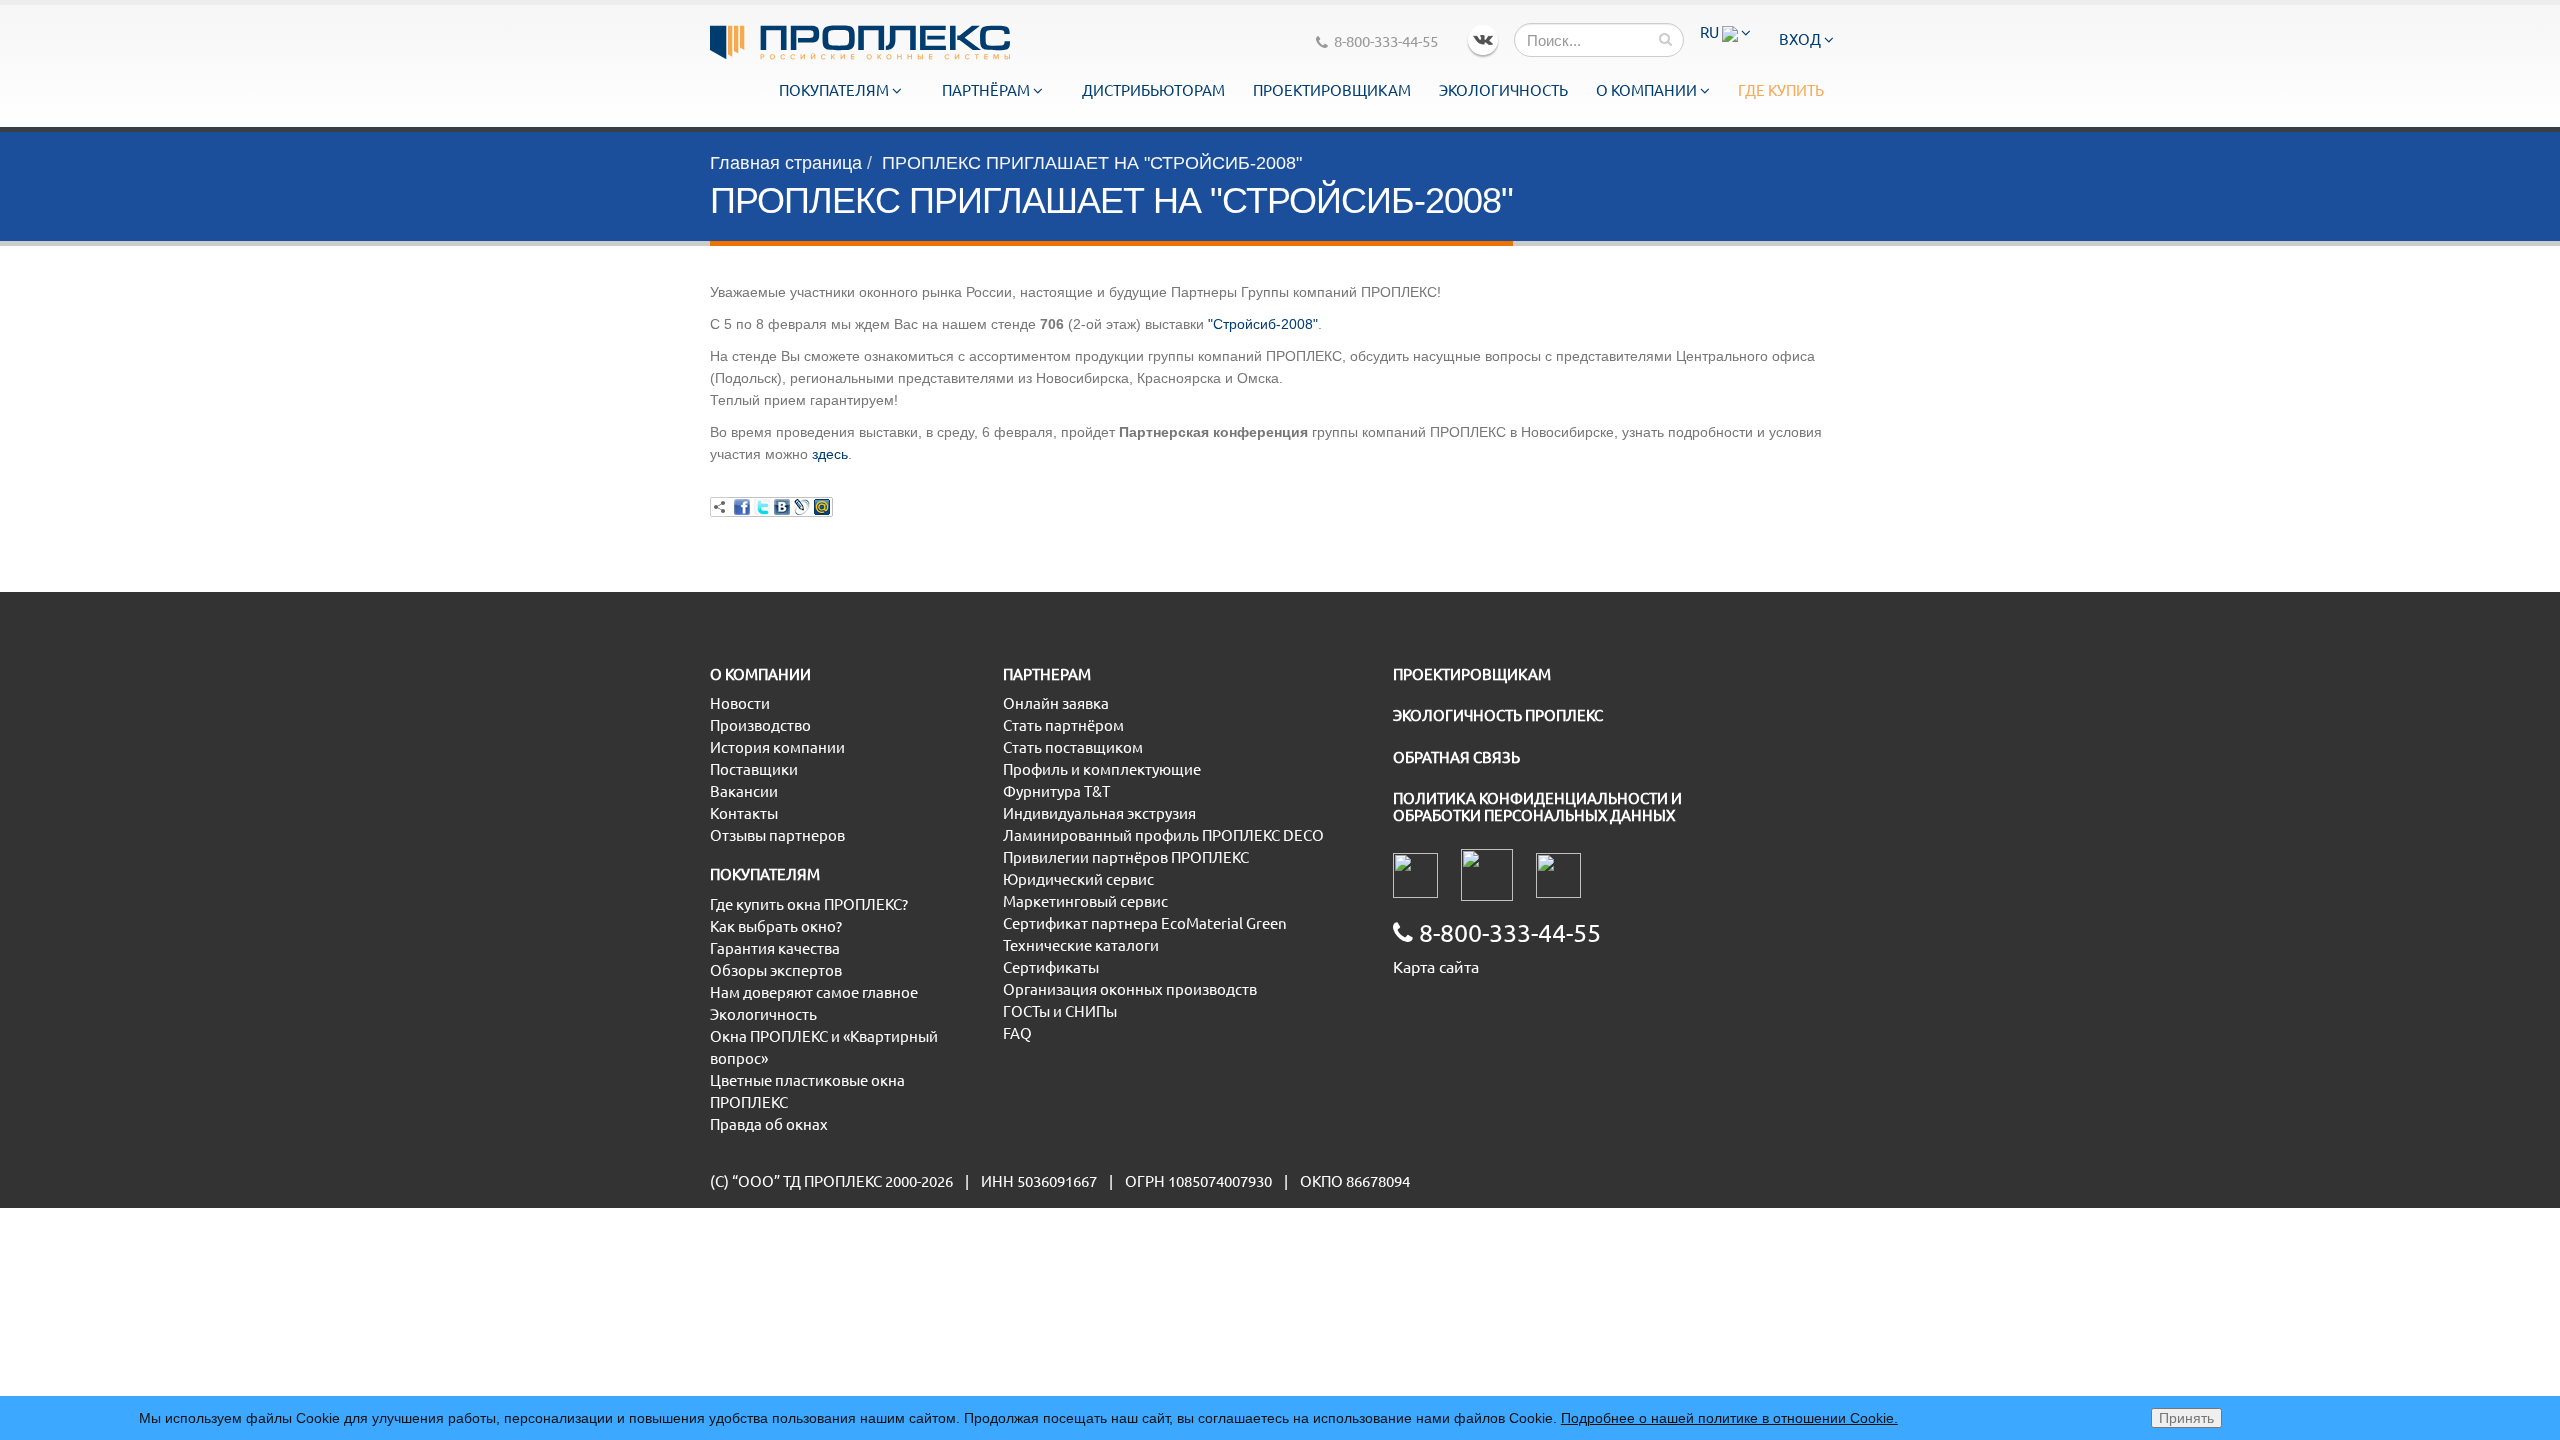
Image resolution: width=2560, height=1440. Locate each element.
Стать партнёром (1063, 725)
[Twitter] (762, 507)
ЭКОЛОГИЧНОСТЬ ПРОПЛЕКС (1498, 715)
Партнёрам (987, 90)
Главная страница (786, 163)
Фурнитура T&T (1056, 791)
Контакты (744, 813)
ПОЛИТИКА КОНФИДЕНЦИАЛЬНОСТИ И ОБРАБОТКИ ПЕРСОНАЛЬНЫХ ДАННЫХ (1537, 807)
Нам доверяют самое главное (814, 992)
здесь (830, 454)
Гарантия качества (775, 948)
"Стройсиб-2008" (1263, 324)
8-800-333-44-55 (1386, 41)
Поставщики (754, 769)
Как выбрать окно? (776, 926)
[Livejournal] (802, 507)
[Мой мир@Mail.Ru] (822, 507)
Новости (740, 703)
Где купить (1781, 90)
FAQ (1017, 1033)
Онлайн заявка (1056, 703)
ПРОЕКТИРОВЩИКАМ (1472, 674)
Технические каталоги (1081, 945)
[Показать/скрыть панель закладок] (720, 507)
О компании (1648, 90)
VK (1483, 40)
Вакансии (744, 791)
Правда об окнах (769, 1124)
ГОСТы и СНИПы (1060, 1011)
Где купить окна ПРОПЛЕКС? (809, 904)
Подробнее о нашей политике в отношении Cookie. (1729, 1418)
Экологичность (1503, 90)
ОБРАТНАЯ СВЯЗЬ (1456, 757)
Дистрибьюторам (1153, 90)
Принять (2186, 1418)
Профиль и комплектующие (1102, 769)
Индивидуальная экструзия (1099, 813)
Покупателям (835, 90)
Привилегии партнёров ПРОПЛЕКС (1126, 857)
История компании (777, 747)
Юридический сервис (1078, 879)
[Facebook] (742, 507)
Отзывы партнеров (777, 835)
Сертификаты (1051, 967)
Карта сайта (1436, 967)
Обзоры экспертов (776, 970)
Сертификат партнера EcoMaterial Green (1145, 923)
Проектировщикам (1332, 90)
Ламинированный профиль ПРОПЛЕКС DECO (1163, 835)
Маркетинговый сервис (1085, 901)
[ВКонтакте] (782, 507)
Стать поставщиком (1073, 747)
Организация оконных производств (1130, 989)
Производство (760, 725)
